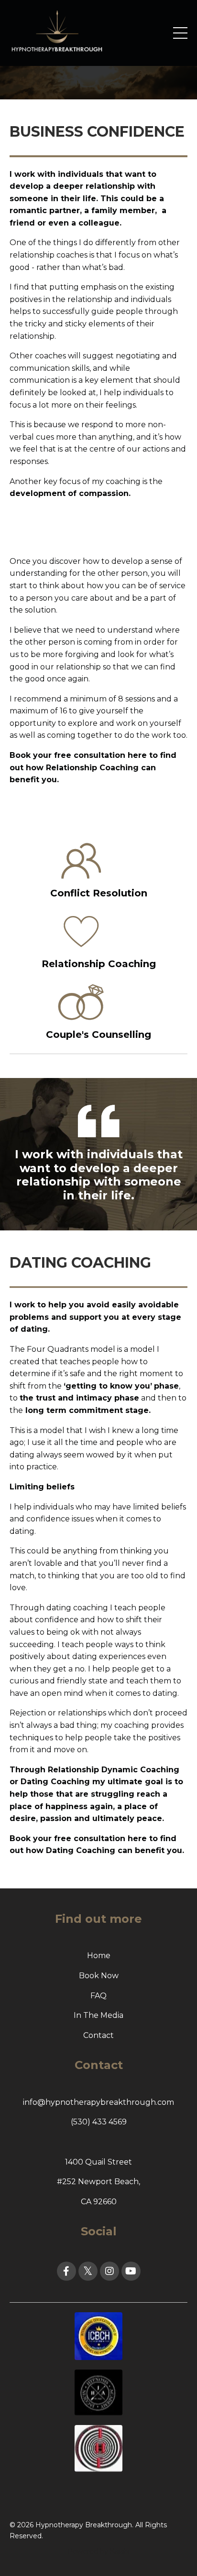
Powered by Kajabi (98, 2551)
